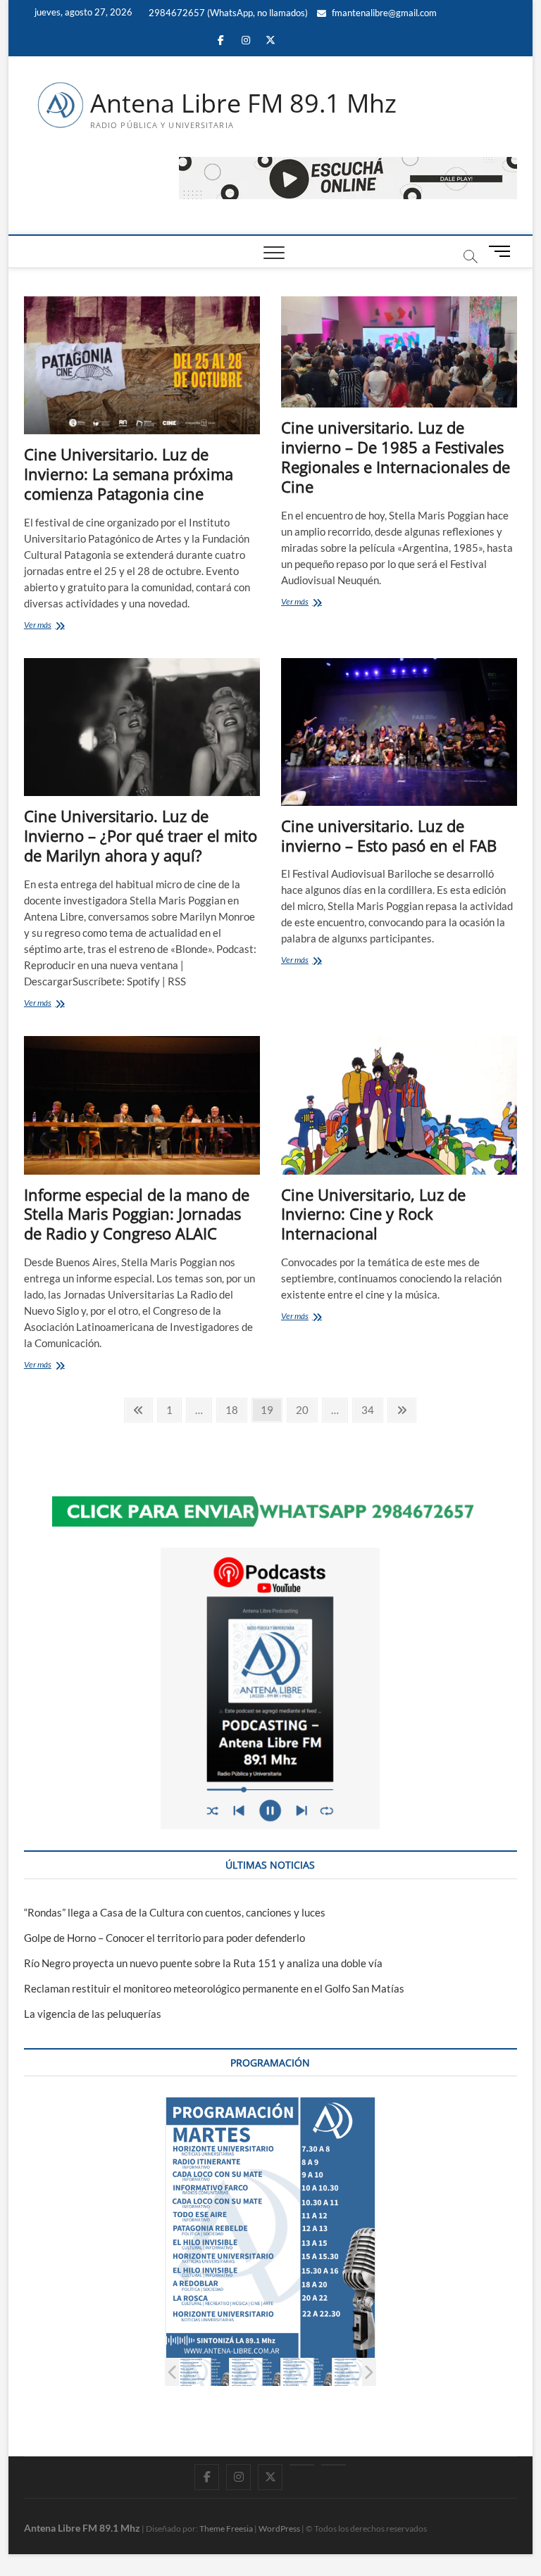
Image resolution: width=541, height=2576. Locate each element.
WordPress (279, 2528)
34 (372, 1409)
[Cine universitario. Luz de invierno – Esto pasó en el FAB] (399, 732)
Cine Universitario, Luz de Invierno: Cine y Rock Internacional (373, 1214)
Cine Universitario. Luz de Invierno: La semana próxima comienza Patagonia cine (129, 474)
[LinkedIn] (302, 2465)
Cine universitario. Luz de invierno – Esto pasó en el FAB (389, 835)
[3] (255, 2372)
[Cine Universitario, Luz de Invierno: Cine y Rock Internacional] (399, 1105)
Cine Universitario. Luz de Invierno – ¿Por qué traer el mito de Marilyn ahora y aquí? (141, 835)
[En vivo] (334, 2465)
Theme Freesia (226, 2528)
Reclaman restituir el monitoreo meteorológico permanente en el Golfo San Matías (214, 1988)
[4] (307, 2372)
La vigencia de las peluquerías (93, 2014)
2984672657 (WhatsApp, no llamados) (227, 13)
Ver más (61, 626)
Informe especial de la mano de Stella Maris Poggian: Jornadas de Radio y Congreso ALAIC (137, 1214)
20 (306, 1409)
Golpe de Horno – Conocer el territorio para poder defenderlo (164, 1938)
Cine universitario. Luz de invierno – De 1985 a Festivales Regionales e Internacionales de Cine (396, 457)
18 (236, 1409)
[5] (358, 2372)
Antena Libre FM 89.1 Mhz (243, 103)
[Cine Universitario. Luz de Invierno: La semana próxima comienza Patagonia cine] (142, 365)
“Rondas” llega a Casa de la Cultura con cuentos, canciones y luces (175, 1912)
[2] (204, 2372)
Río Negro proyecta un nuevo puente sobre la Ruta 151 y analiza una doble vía (203, 1963)
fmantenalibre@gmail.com (383, 13)
